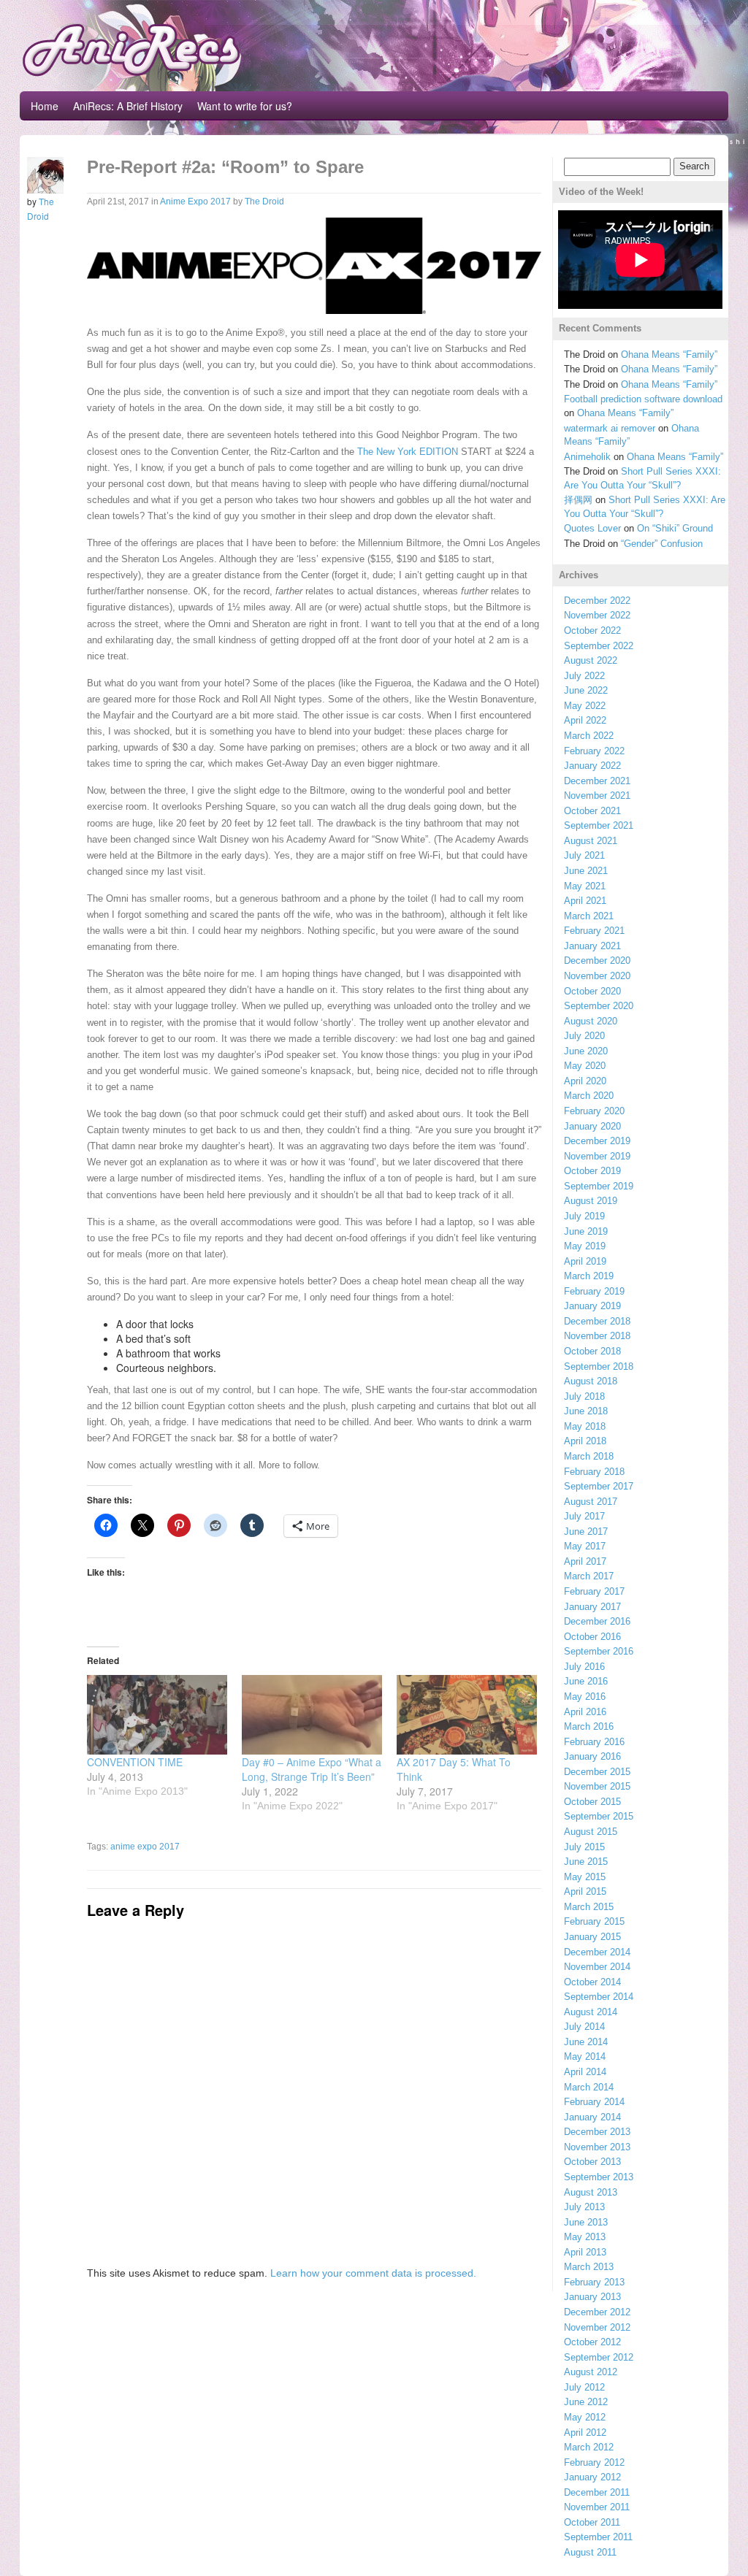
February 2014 (594, 2102)
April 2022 (585, 720)
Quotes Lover (592, 528)
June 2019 (586, 1231)
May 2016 (585, 1697)
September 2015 (599, 1816)
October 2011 (592, 2522)
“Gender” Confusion (662, 544)
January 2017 (592, 1607)
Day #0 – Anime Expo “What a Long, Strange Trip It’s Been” (312, 1769)
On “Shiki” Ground (675, 528)
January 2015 (592, 1937)
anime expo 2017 (145, 1847)
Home (45, 106)
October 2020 (592, 991)
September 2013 (599, 2177)
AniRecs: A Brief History (128, 106)
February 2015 (594, 1921)
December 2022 (597, 601)
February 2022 (594, 751)
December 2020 (597, 961)
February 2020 (594, 1111)
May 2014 (585, 2056)
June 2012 (586, 2402)
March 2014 (589, 2087)
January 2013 (592, 2297)
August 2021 (591, 841)
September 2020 (599, 1006)
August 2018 (591, 1381)
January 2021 (592, 946)
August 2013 (591, 2192)
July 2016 (584, 1667)
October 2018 (592, 1351)
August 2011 (590, 2552)
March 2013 (589, 2267)
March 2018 (589, 1456)
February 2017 (594, 1591)
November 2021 (597, 796)
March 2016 (589, 1726)
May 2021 (585, 886)
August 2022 (591, 660)
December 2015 (597, 1772)
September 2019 (599, 1186)
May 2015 (585, 1877)
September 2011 (598, 2537)
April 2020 (585, 1081)
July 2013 (584, 2207)
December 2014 (597, 1952)
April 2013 (585, 2252)
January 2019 (592, 1306)
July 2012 (584, 2387)
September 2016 (599, 1651)
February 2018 (594, 1472)
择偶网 (578, 500)
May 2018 (585, 1426)
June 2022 (586, 690)
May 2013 (585, 2237)
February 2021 (594, 931)
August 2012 (591, 2372)
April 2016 (585, 1712)
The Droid (264, 202)
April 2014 (585, 2072)
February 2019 (594, 1291)
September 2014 (599, 1997)
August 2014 (591, 2012)
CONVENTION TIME (135, 1762)
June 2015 (586, 1862)
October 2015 (592, 1802)
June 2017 (586, 1532)
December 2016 (597, 1621)
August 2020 (591, 1021)
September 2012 (599, 2357)
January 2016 (592, 1756)
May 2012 (585, 2417)
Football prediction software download (643, 399)
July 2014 (584, 2027)
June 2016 (586, 1681)
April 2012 (585, 2433)
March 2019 (589, 1276)
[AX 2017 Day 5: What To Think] (467, 1715)
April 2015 (585, 1891)
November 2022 (597, 615)
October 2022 (592, 630)
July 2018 (584, 1396)
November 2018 (597, 1336)
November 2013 (597, 2147)
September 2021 (599, 825)
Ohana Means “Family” (669, 354)
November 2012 (597, 2327)
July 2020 (584, 1036)
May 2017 (585, 1546)
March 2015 (589, 1907)
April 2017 (585, 1561)
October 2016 (592, 1637)
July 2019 (584, 1216)
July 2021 (584, 855)
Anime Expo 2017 (195, 202)
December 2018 (597, 1321)
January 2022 (592, 766)
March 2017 (589, 1576)
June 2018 (586, 1411)
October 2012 (592, 2342)
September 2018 (599, 1366)
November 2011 (597, 2507)
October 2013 (592, 2162)
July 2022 (584, 676)
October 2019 (592, 1171)
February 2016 (594, 1742)
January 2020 (592, 1126)
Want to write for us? (245, 106)
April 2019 (585, 1261)
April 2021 (585, 901)
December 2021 (597, 781)
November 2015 (597, 1786)
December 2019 (597, 1141)
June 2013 (586, 2222)
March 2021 (589, 916)
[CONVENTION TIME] (157, 1715)
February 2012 (594, 2462)
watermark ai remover (610, 428)
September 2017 (599, 1486)
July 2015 (584, 1847)
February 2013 (594, 2282)
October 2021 (592, 811)
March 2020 (589, 1096)
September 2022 (599, 646)
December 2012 (597, 2312)
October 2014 (592, 1982)
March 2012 (589, 2447)
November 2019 (597, 1156)
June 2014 (586, 2042)
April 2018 (585, 1441)
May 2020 (585, 1066)
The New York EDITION (408, 452)
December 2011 (597, 2492)
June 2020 (586, 1051)
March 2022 (589, 736)
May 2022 (585, 706)
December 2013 (597, 2132)
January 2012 (592, 2477)
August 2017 (591, 1502)
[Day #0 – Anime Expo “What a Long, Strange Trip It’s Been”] (312, 1715)
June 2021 (586, 871)
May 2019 (585, 1246)
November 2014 (597, 1967)
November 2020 (597, 976)
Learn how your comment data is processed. (373, 2273)
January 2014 (592, 2117)
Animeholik (587, 457)
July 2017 (584, 1516)
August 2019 (591, 1201)
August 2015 (591, 1832)
